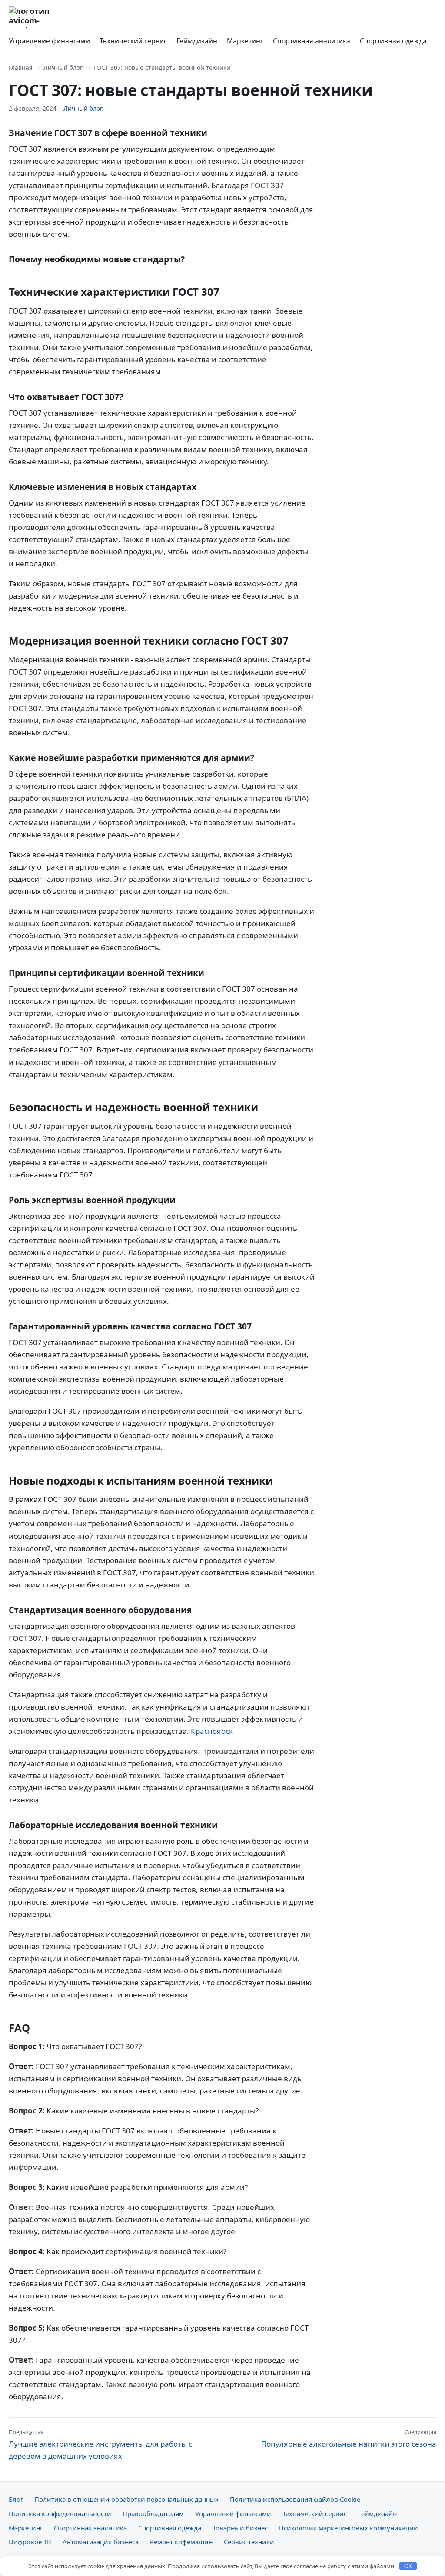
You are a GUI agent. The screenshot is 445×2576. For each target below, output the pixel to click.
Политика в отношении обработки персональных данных (126, 2499)
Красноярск (212, 1731)
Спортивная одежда (393, 41)
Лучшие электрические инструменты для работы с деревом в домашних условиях (100, 2444)
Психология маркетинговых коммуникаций (349, 2528)
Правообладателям (153, 2513)
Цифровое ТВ (30, 2542)
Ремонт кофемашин (181, 2542)
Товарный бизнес (240, 2528)
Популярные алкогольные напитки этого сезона (349, 2438)
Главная (21, 68)
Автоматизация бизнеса (101, 2542)
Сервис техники (249, 2542)
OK (408, 2566)
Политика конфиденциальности (60, 2513)
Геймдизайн (197, 41)
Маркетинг (245, 41)
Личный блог (63, 68)
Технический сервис (133, 41)
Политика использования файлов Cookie (295, 2499)
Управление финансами (49, 41)
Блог (16, 2499)
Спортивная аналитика (312, 41)
